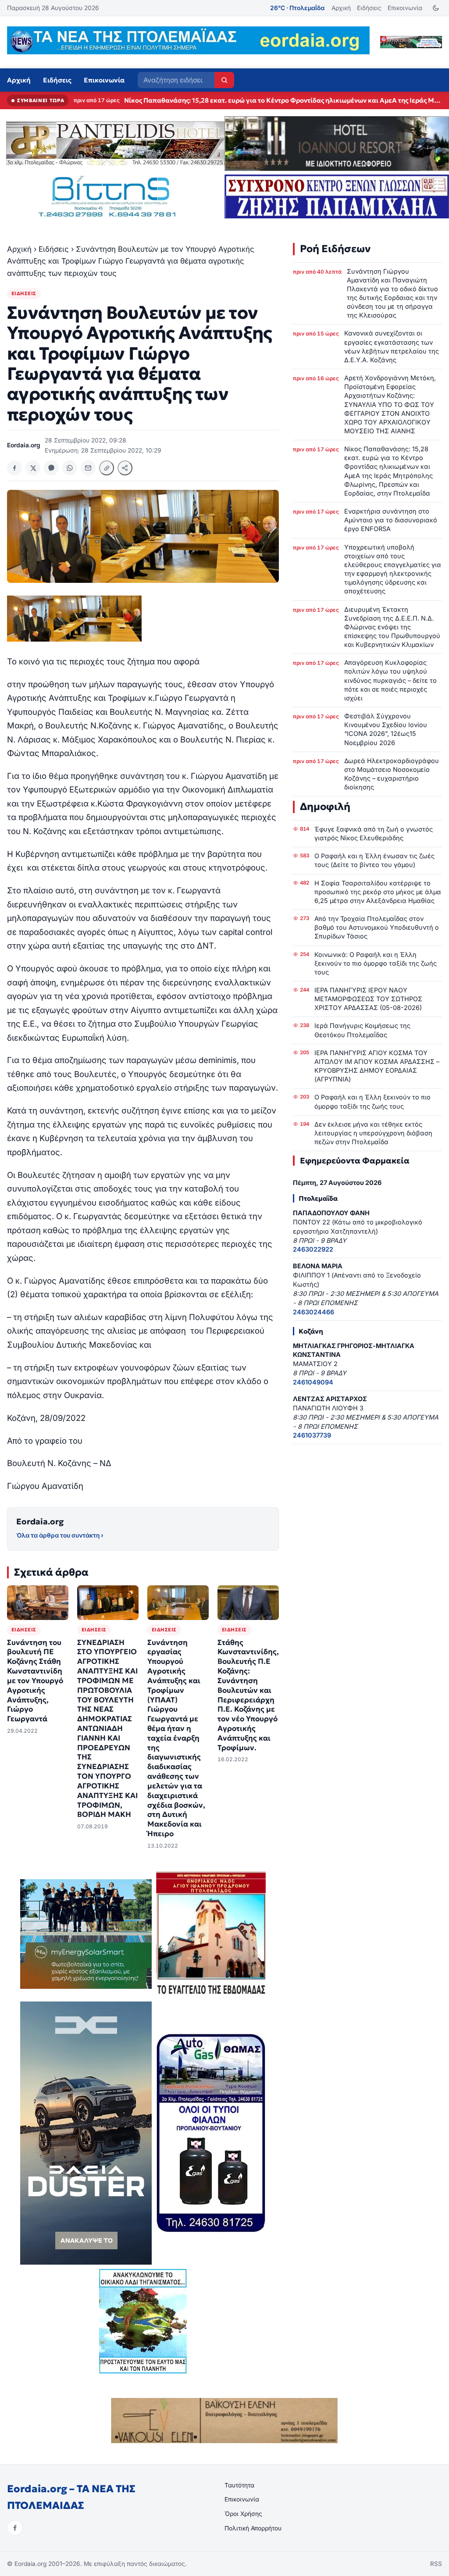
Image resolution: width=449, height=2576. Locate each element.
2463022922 (313, 1249)
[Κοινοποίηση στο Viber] (51, 468)
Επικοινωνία (405, 8)
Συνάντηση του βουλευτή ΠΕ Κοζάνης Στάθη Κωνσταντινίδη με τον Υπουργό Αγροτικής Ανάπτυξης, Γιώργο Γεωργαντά (35, 1681)
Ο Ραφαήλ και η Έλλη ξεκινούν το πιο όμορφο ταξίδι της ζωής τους (372, 1101)
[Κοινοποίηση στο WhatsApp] (70, 468)
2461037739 (312, 1435)
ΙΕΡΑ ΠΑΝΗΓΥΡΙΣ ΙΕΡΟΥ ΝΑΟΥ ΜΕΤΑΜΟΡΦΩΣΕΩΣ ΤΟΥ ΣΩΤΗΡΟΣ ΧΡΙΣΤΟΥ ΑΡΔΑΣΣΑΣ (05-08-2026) (368, 999)
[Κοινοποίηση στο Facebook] (14, 468)
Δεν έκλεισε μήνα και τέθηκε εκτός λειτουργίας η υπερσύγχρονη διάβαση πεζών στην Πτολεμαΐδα (373, 1133)
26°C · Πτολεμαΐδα (297, 8)
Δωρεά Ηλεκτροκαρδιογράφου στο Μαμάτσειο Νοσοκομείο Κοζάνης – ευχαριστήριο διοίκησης (392, 774)
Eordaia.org (40, 1522)
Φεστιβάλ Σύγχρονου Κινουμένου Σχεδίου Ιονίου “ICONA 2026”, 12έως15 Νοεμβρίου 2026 (386, 729)
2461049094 (313, 1382)
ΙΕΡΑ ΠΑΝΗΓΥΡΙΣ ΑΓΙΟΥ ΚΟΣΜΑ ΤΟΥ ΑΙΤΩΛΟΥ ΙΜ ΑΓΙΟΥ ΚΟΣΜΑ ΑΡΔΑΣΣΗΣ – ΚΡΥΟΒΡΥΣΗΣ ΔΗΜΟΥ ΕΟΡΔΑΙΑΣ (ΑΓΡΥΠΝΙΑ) (377, 1066)
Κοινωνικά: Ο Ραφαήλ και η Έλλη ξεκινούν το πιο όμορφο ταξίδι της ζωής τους (376, 963)
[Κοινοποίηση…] (125, 468)
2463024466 (314, 1312)
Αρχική (341, 8)
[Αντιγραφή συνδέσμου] (107, 468)
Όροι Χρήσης (243, 2514)
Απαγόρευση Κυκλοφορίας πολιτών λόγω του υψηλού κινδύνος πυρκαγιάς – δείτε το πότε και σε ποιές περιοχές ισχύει (390, 680)
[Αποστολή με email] (88, 468)
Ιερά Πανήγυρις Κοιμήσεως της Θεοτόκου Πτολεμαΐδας (362, 1030)
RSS (436, 2564)
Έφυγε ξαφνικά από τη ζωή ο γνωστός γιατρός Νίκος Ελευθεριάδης (374, 833)
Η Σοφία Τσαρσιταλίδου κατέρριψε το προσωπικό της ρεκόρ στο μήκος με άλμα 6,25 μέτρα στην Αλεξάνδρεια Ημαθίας (378, 892)
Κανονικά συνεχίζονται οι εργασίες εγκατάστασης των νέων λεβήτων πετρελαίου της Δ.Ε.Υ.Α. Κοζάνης (392, 346)
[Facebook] (15, 2528)
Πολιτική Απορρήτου (253, 2528)
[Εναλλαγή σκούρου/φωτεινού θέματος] (436, 8)
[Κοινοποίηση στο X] (33, 468)
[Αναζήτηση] (224, 80)
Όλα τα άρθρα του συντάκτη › (60, 1535)
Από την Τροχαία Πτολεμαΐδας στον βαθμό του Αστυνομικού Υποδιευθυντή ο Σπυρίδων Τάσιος (377, 927)
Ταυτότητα (239, 2485)
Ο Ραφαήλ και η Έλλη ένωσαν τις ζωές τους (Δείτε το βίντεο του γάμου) (374, 860)
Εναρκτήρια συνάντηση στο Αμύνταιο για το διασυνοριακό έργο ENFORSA (241, 100)
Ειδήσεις (369, 8)
